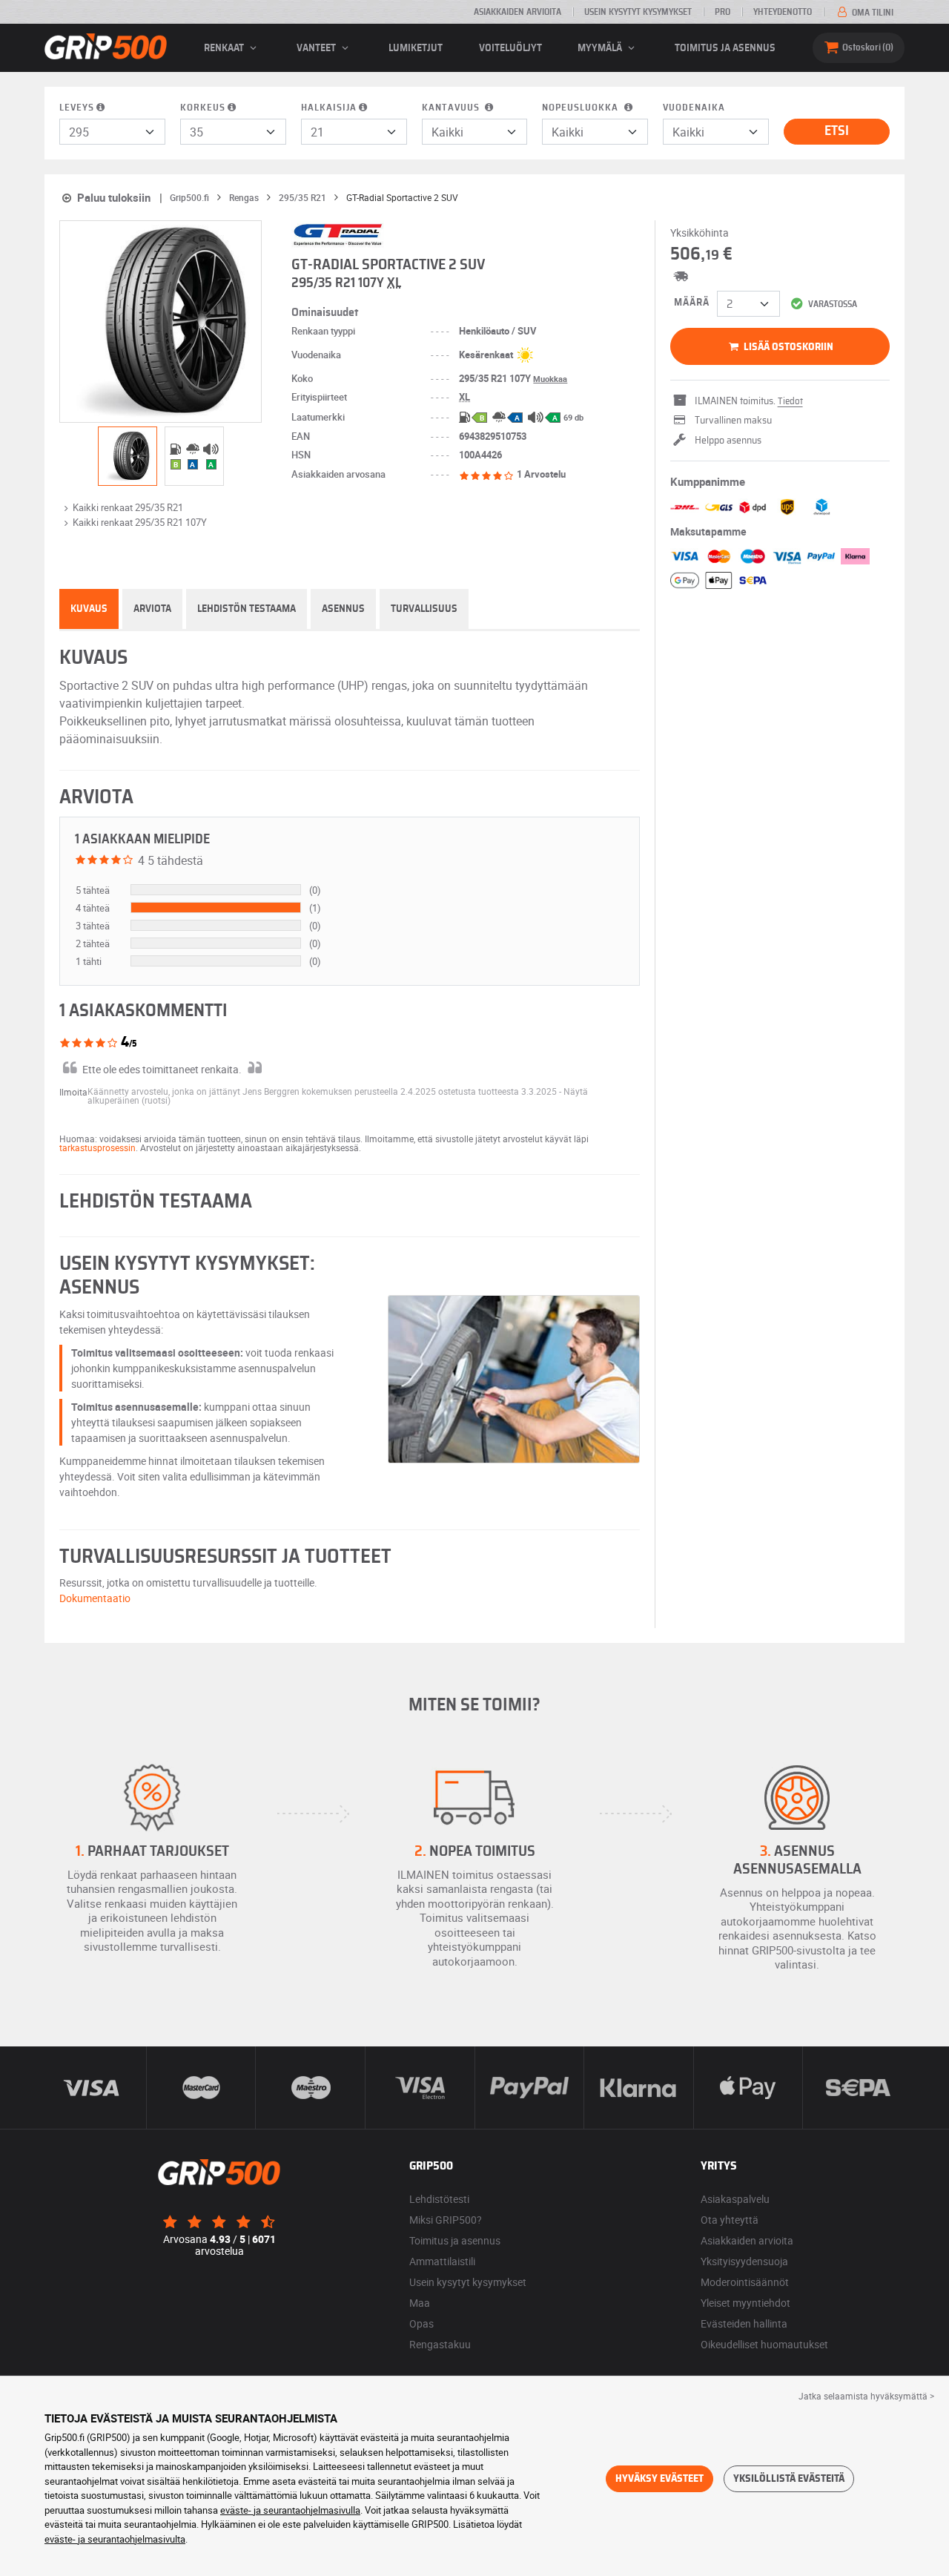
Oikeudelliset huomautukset (764, 2344)
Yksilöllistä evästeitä (789, 2479)
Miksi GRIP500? (446, 2220)
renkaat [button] (225, 48)
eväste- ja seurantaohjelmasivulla (290, 2510)
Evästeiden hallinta (744, 2323)
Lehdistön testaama (247, 609)
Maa (420, 2303)
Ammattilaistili (442, 2261)
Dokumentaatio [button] (95, 1598)
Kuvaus (89, 609)
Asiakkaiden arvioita (518, 12)
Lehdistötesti (439, 2199)
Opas (421, 2323)
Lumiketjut (416, 48)
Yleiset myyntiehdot (745, 2303)
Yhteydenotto (783, 12)
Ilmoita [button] (73, 1092)
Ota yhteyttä (730, 2220)
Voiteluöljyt (510, 48)
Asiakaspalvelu (735, 2199)
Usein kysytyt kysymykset (638, 12)
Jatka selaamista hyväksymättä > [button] (866, 2396)
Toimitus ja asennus (725, 48)
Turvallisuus (424, 609)
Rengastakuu (440, 2344)
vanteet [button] (317, 48)
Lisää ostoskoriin (787, 347)
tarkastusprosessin (97, 1147)
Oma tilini (872, 13)
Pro (723, 12)
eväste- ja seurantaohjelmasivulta (115, 2539)
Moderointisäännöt (745, 2282)
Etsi (837, 131)
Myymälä (601, 48)
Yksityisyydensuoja (744, 2261)
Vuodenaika (694, 108)
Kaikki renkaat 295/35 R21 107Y (140, 522)
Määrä (692, 303)
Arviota (152, 609)
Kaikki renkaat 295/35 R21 (128, 507)
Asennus (343, 609)
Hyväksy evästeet (659, 2479)
